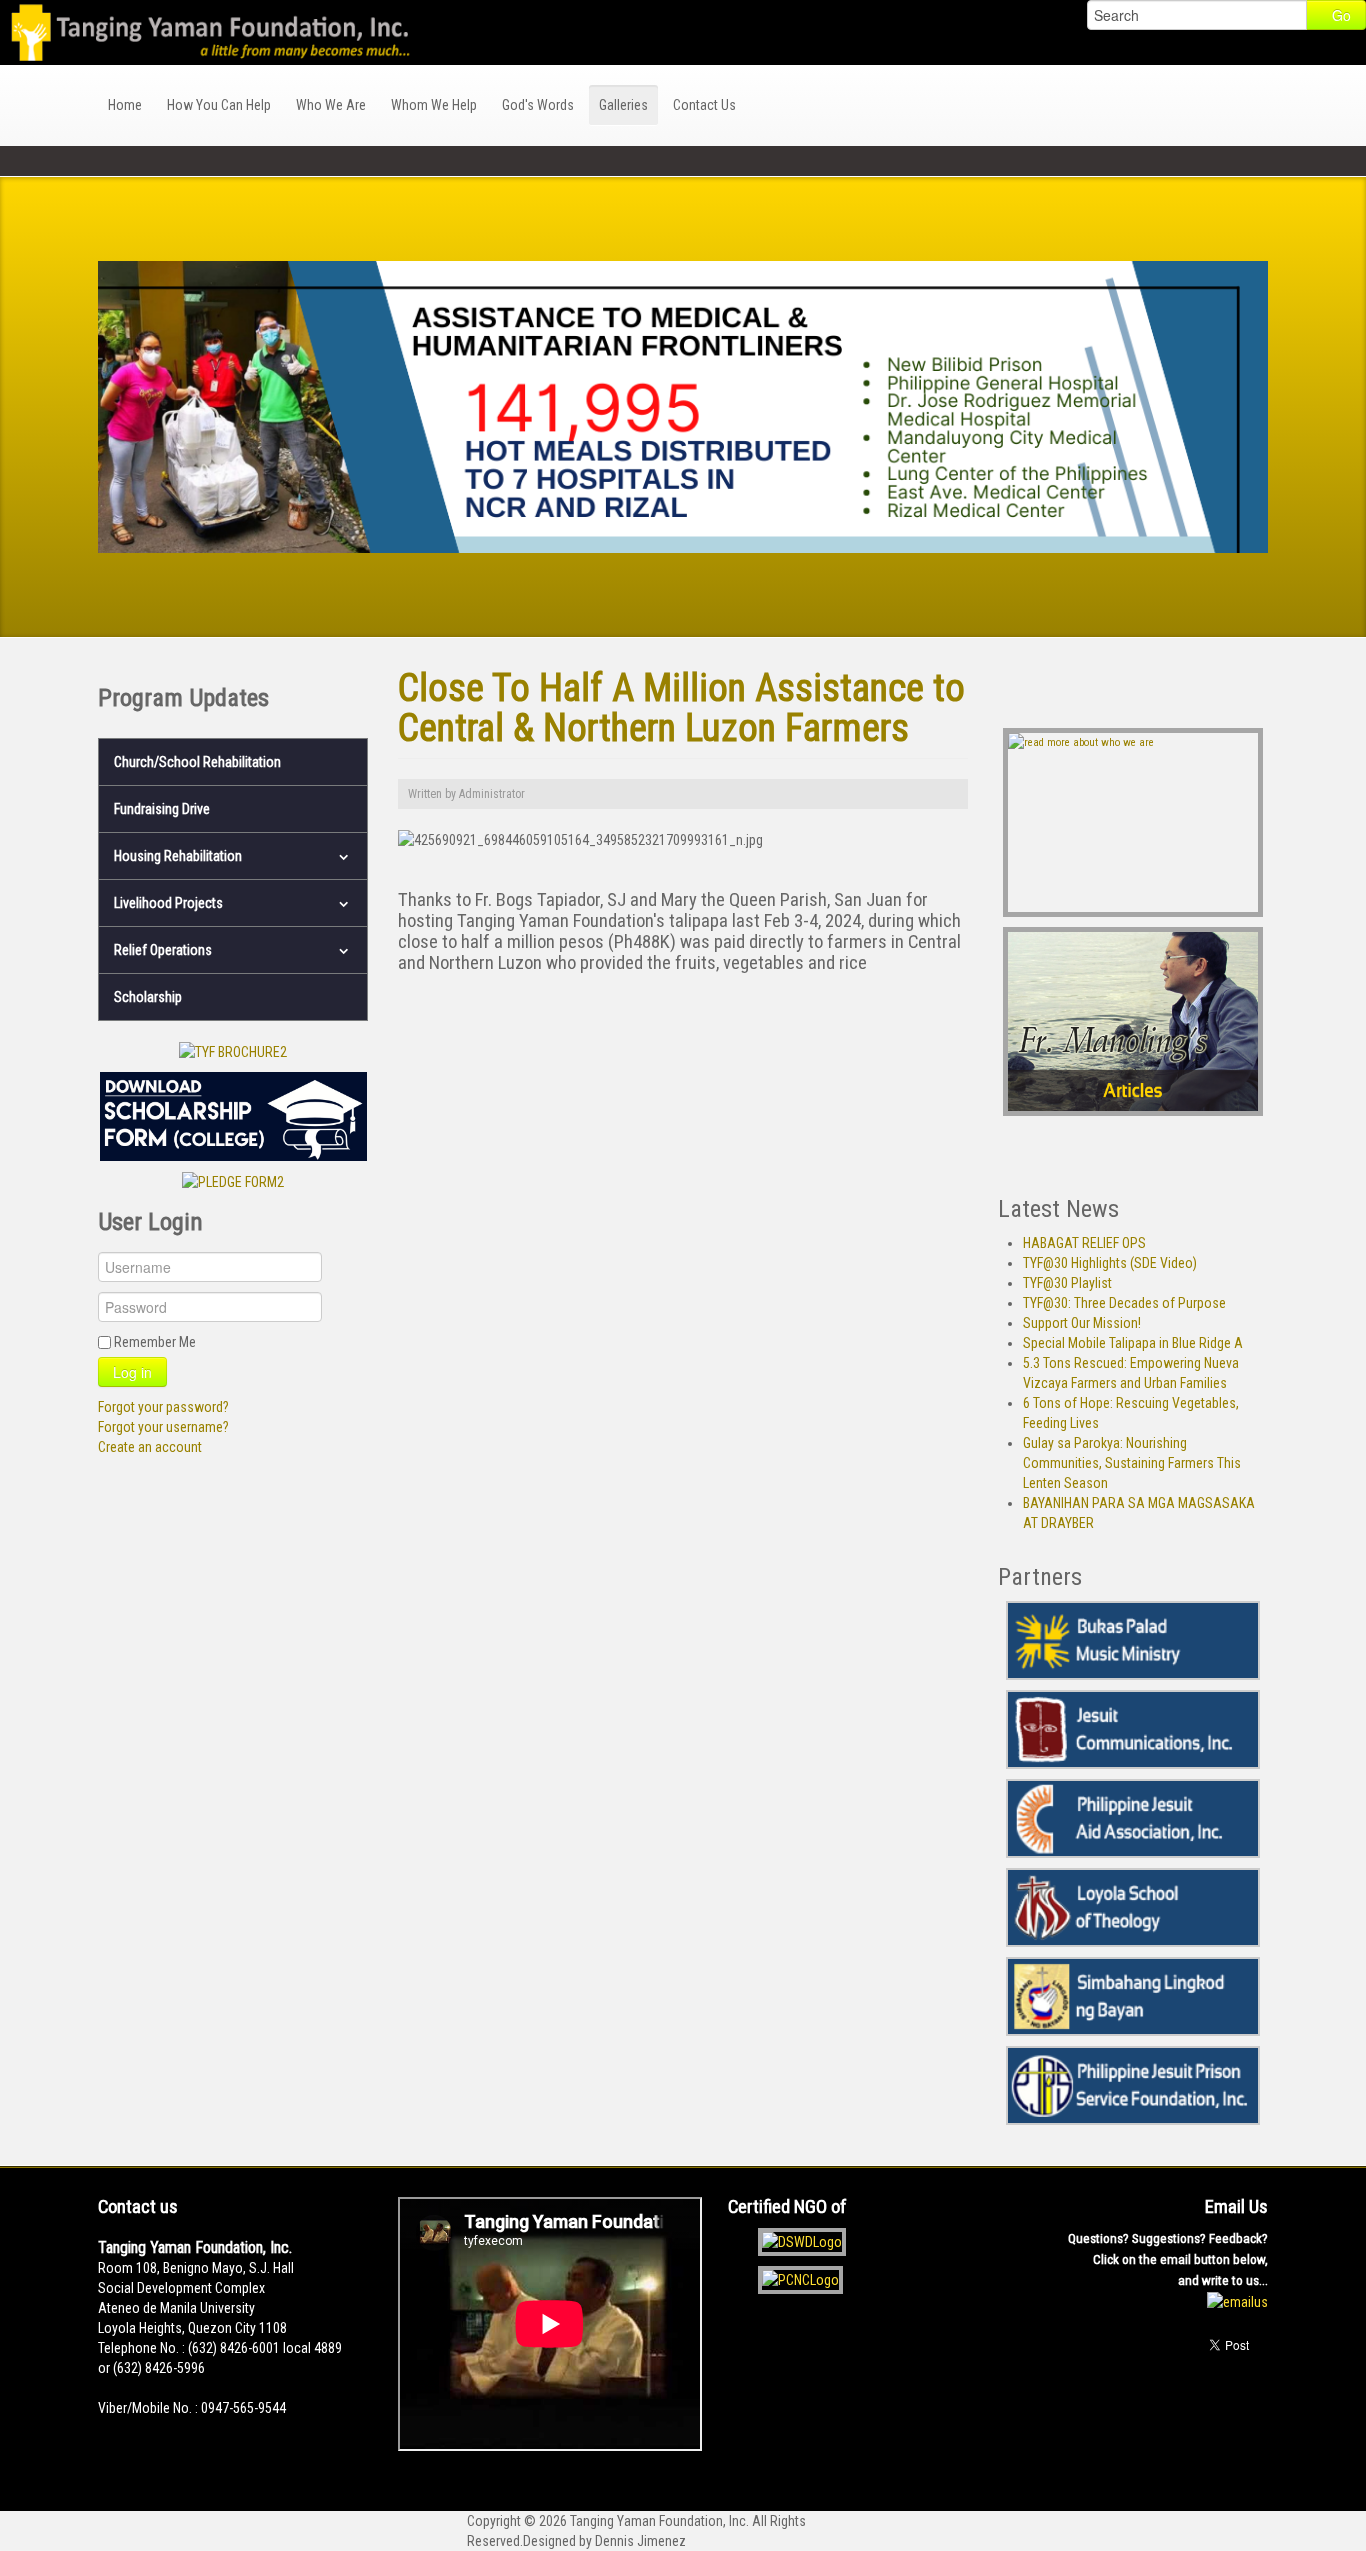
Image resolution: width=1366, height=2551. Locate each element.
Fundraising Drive (162, 809)
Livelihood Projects (168, 903)
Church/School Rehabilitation (197, 762)
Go (1341, 15)
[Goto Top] (1262, 2414)
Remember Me (155, 1342)
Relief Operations (163, 950)
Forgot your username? (163, 1427)
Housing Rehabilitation (178, 856)
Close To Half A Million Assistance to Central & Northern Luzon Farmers (681, 707)
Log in (132, 1372)
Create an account (150, 1447)
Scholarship (148, 997)
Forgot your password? (163, 1407)
